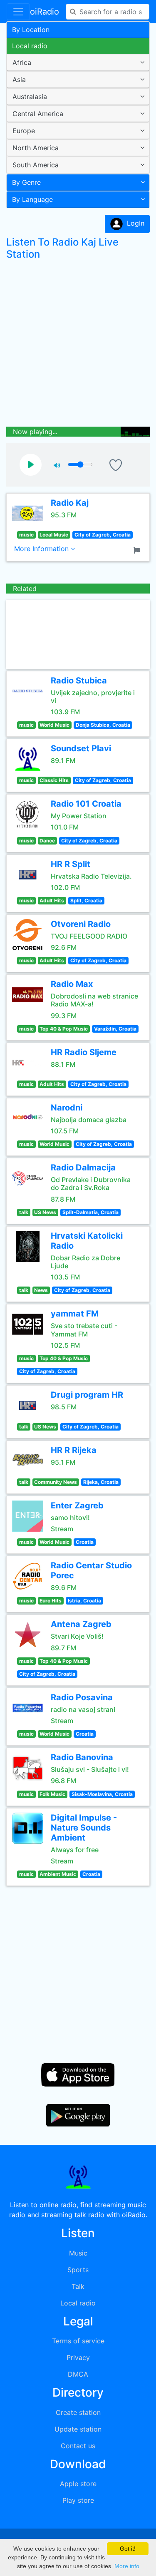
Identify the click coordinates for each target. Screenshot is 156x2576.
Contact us (78, 2446)
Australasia (30, 97)
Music (78, 2253)
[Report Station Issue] (139, 549)
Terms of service (78, 2341)
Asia (19, 79)
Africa (22, 62)
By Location (31, 30)
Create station (78, 2412)
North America (36, 148)
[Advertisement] (78, 345)
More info (127, 2566)
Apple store (78, 2484)
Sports (78, 2270)
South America (36, 165)
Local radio (30, 46)
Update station (78, 2429)
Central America (38, 114)
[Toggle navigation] (18, 12)
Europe (24, 131)
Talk (78, 2286)
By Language (32, 199)
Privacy (78, 2357)
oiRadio (45, 12)
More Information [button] (42, 549)
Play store (78, 2500)
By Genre (26, 182)
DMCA (78, 2374)
